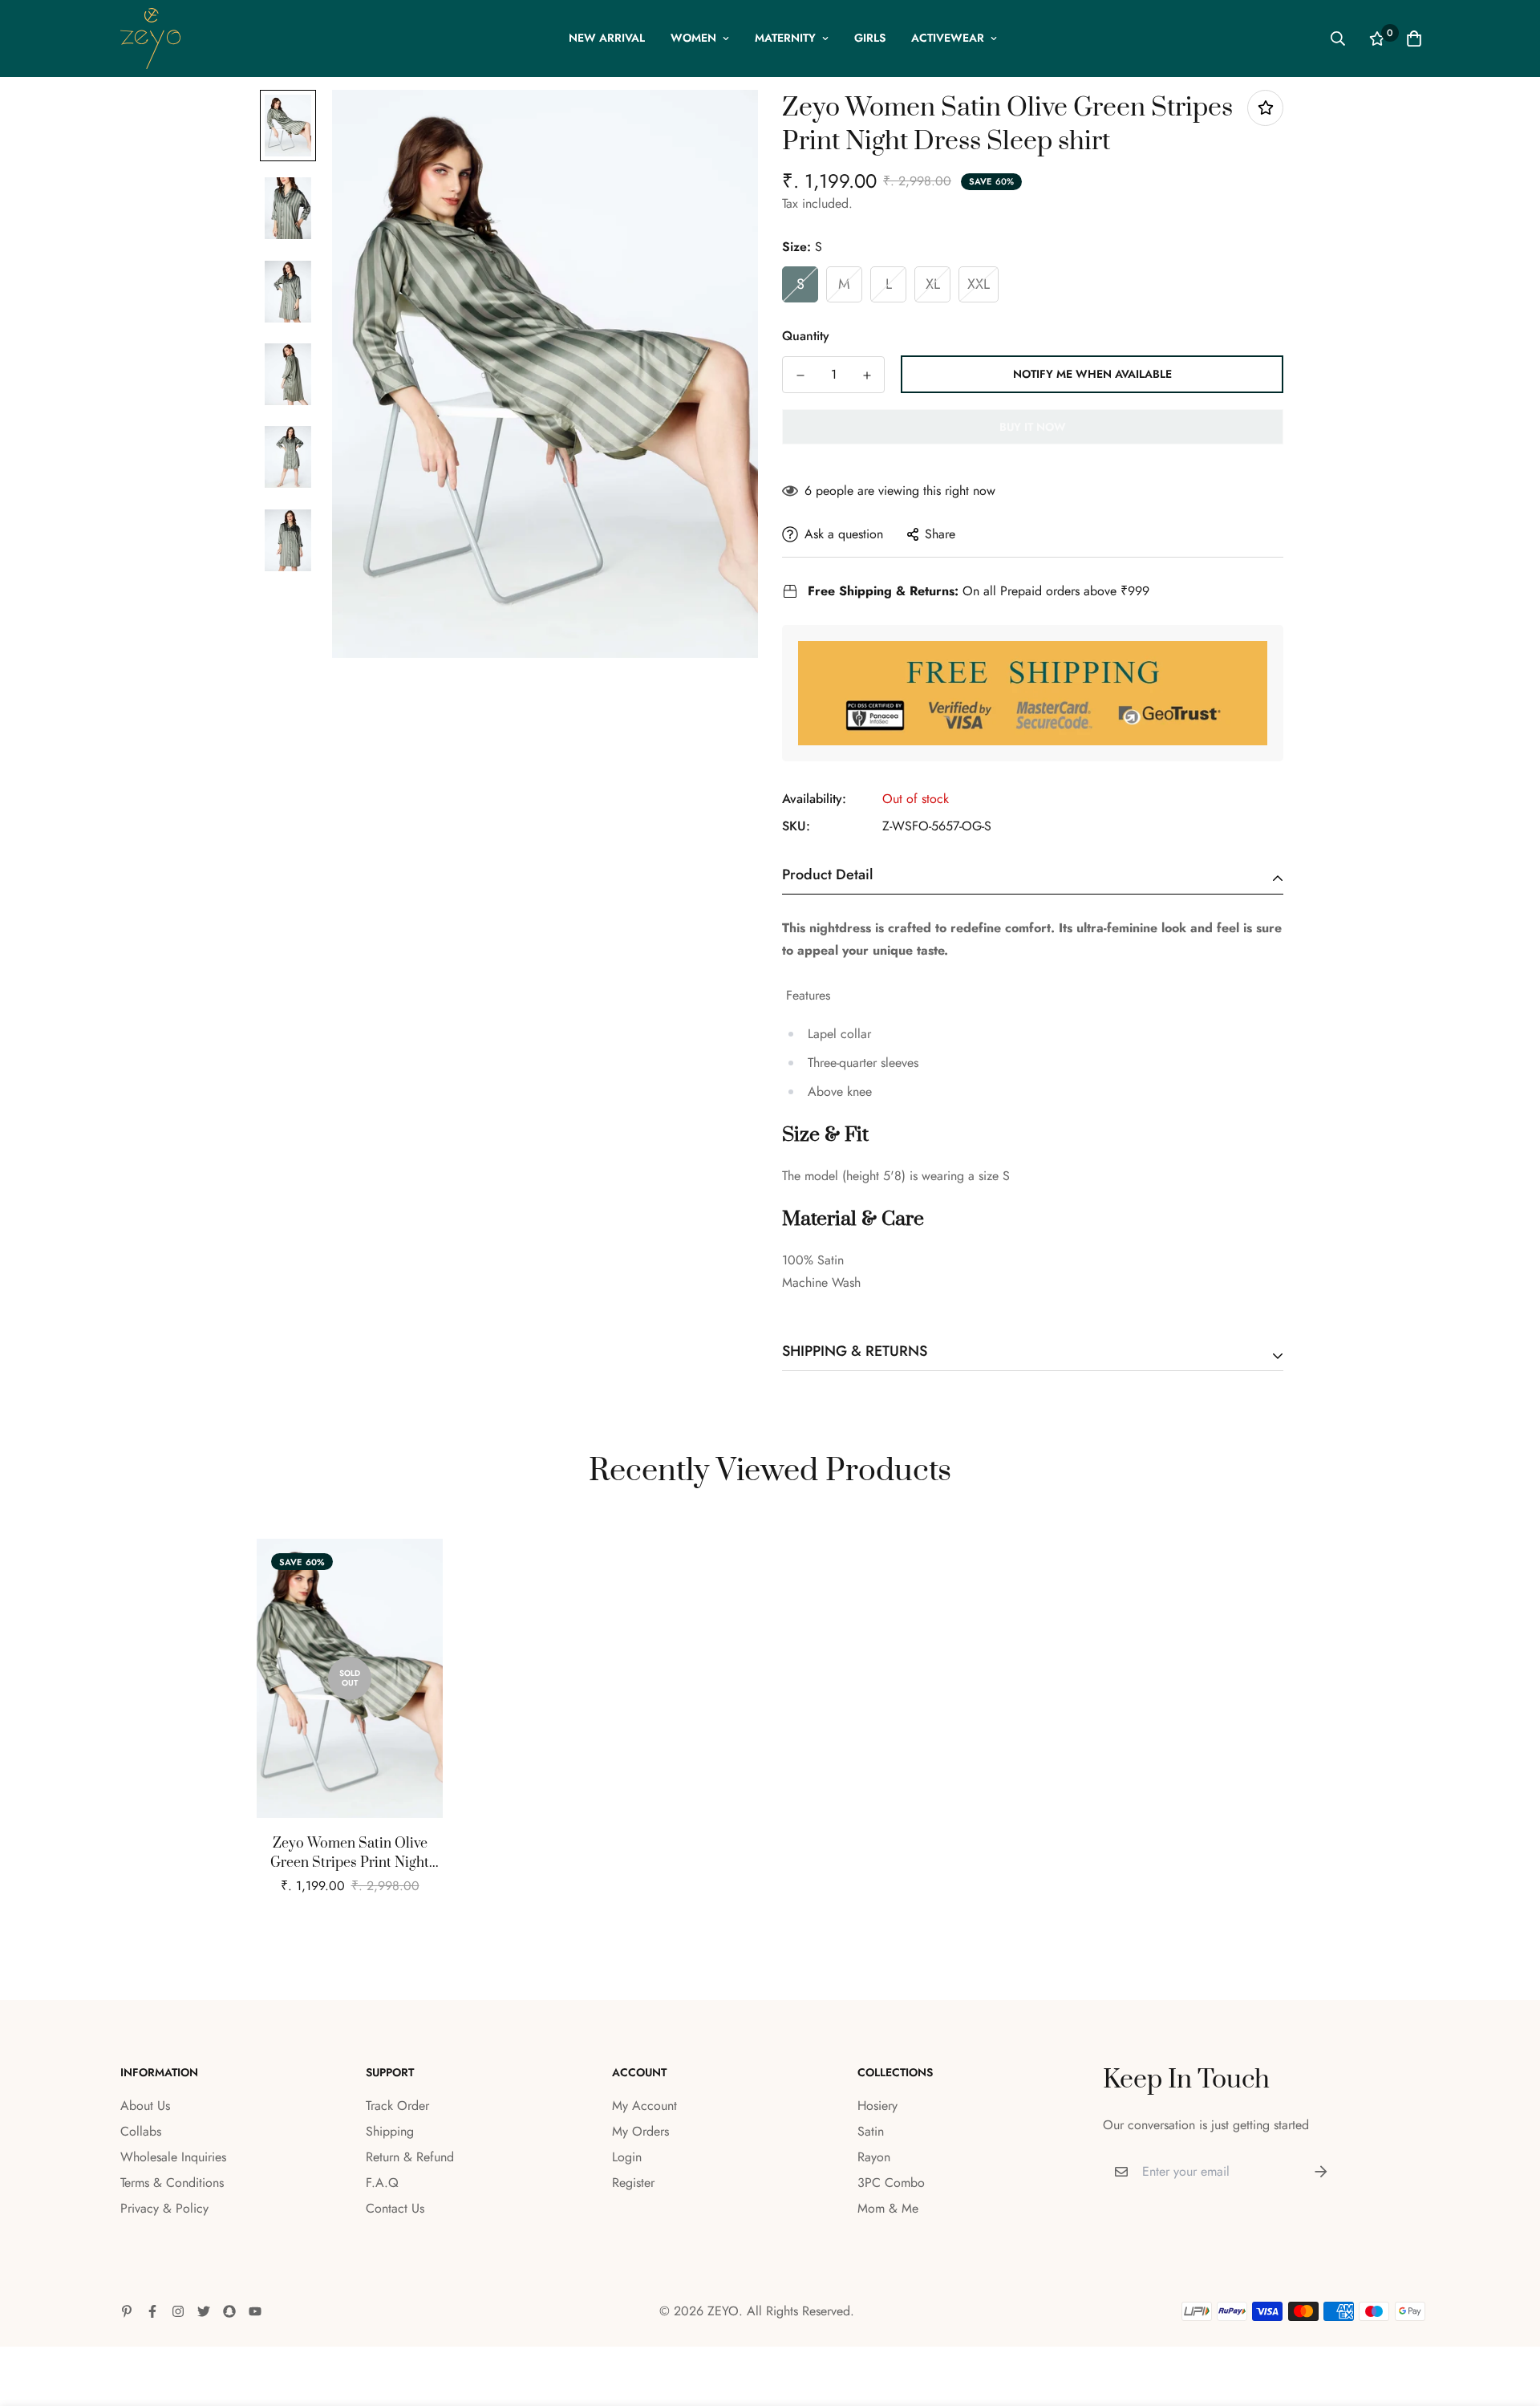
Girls (870, 38)
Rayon (874, 2157)
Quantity (806, 336)
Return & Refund (410, 2157)
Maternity (785, 38)
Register (633, 2183)
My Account (644, 2106)
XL (933, 284)
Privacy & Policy (164, 2208)
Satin (871, 2131)
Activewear (948, 38)
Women (693, 38)
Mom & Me (888, 2208)
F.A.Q (382, 2183)
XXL (979, 284)
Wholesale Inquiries (173, 2157)
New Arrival (607, 38)
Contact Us (395, 2208)
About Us (145, 2106)
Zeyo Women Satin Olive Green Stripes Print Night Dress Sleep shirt (350, 1854)
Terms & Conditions (172, 2183)
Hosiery (877, 2106)
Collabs (141, 2131)
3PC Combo (891, 2183)
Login (627, 2157)
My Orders (640, 2131)
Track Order (397, 2106)
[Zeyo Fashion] (150, 39)
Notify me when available (1092, 374)
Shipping (390, 2131)
